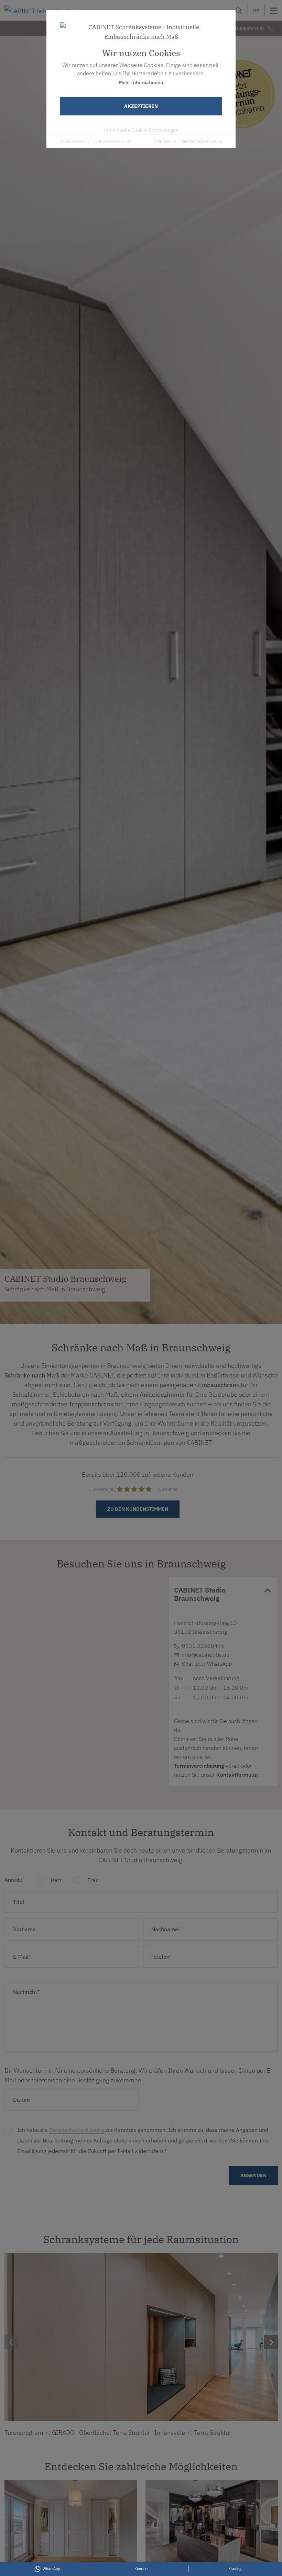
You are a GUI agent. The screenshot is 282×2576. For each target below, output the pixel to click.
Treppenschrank (91, 1404)
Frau (92, 1880)
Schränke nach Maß (32, 1375)
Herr (55, 1880)
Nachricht (26, 1992)
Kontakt (86, 1683)
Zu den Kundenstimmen (138, 1509)
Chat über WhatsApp (207, 1664)
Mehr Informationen (141, 82)
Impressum (165, 141)
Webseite (58, 1667)
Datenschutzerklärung (202, 141)
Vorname (24, 1929)
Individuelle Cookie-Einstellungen (141, 130)
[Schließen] (123, 1608)
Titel (19, 1902)
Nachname (166, 1929)
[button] (82, 1704)
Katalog (235, 2569)
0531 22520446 (65, 1651)
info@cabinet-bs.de (206, 1655)
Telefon (162, 1957)
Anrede (15, 1880)
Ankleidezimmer (162, 1394)
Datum (21, 2100)
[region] (82, 1682)
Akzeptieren (141, 106)
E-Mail (55, 1659)
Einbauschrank (219, 1385)
